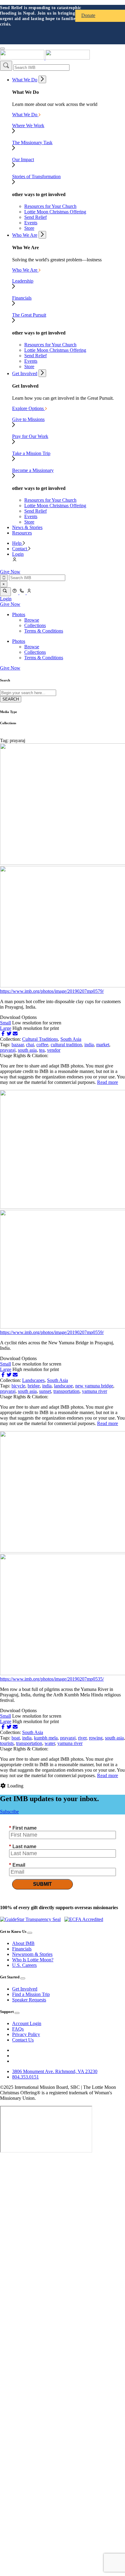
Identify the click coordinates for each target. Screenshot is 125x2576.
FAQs (18, 2029)
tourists (7, 1743)
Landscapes (33, 1380)
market (103, 1045)
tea (42, 1050)
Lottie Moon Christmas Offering (55, 212)
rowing (96, 1738)
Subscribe (9, 1812)
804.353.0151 (25, 2077)
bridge (34, 1386)
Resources (22, 533)
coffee (42, 1045)
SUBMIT (42, 1884)
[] (6, 66)
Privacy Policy (26, 2034)
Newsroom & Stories (32, 1954)
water (50, 1743)
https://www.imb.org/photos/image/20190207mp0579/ (52, 991)
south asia (27, 1050)
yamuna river (95, 1391)
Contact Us (23, 2040)
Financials (22, 1949)
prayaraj (8, 1050)
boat (16, 1738)
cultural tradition (66, 1045)
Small (5, 1023)
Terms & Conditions (44, 631)
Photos (19, 614)
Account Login (27, 2023)
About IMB (23, 1943)
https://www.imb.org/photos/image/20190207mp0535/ (52, 1679)
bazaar (18, 1045)
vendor (54, 1050)
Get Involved (25, 373)
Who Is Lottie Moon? (33, 1960)
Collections (35, 625)
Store (29, 228)
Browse (32, 620)
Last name (23, 1846)
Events (31, 223)
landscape (63, 1386)
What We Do (25, 80)
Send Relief (35, 217)
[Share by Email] (15, 1034)
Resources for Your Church (50, 206)
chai (30, 1045)
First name (23, 1828)
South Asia (71, 1039)
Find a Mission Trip (31, 1994)
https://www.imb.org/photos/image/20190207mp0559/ (52, 1332)
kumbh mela (46, 1738)
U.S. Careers (24, 1965)
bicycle (18, 1386)
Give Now (10, 572)
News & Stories (27, 527)
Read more (108, 1082)
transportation (66, 1391)
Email (17, 1865)
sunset (45, 1391)
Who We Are (25, 235)
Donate (88, 15)
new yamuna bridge (94, 1386)
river (82, 1738)
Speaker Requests (29, 2000)
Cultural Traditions (40, 1039)
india (89, 1045)
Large (6, 1028)
